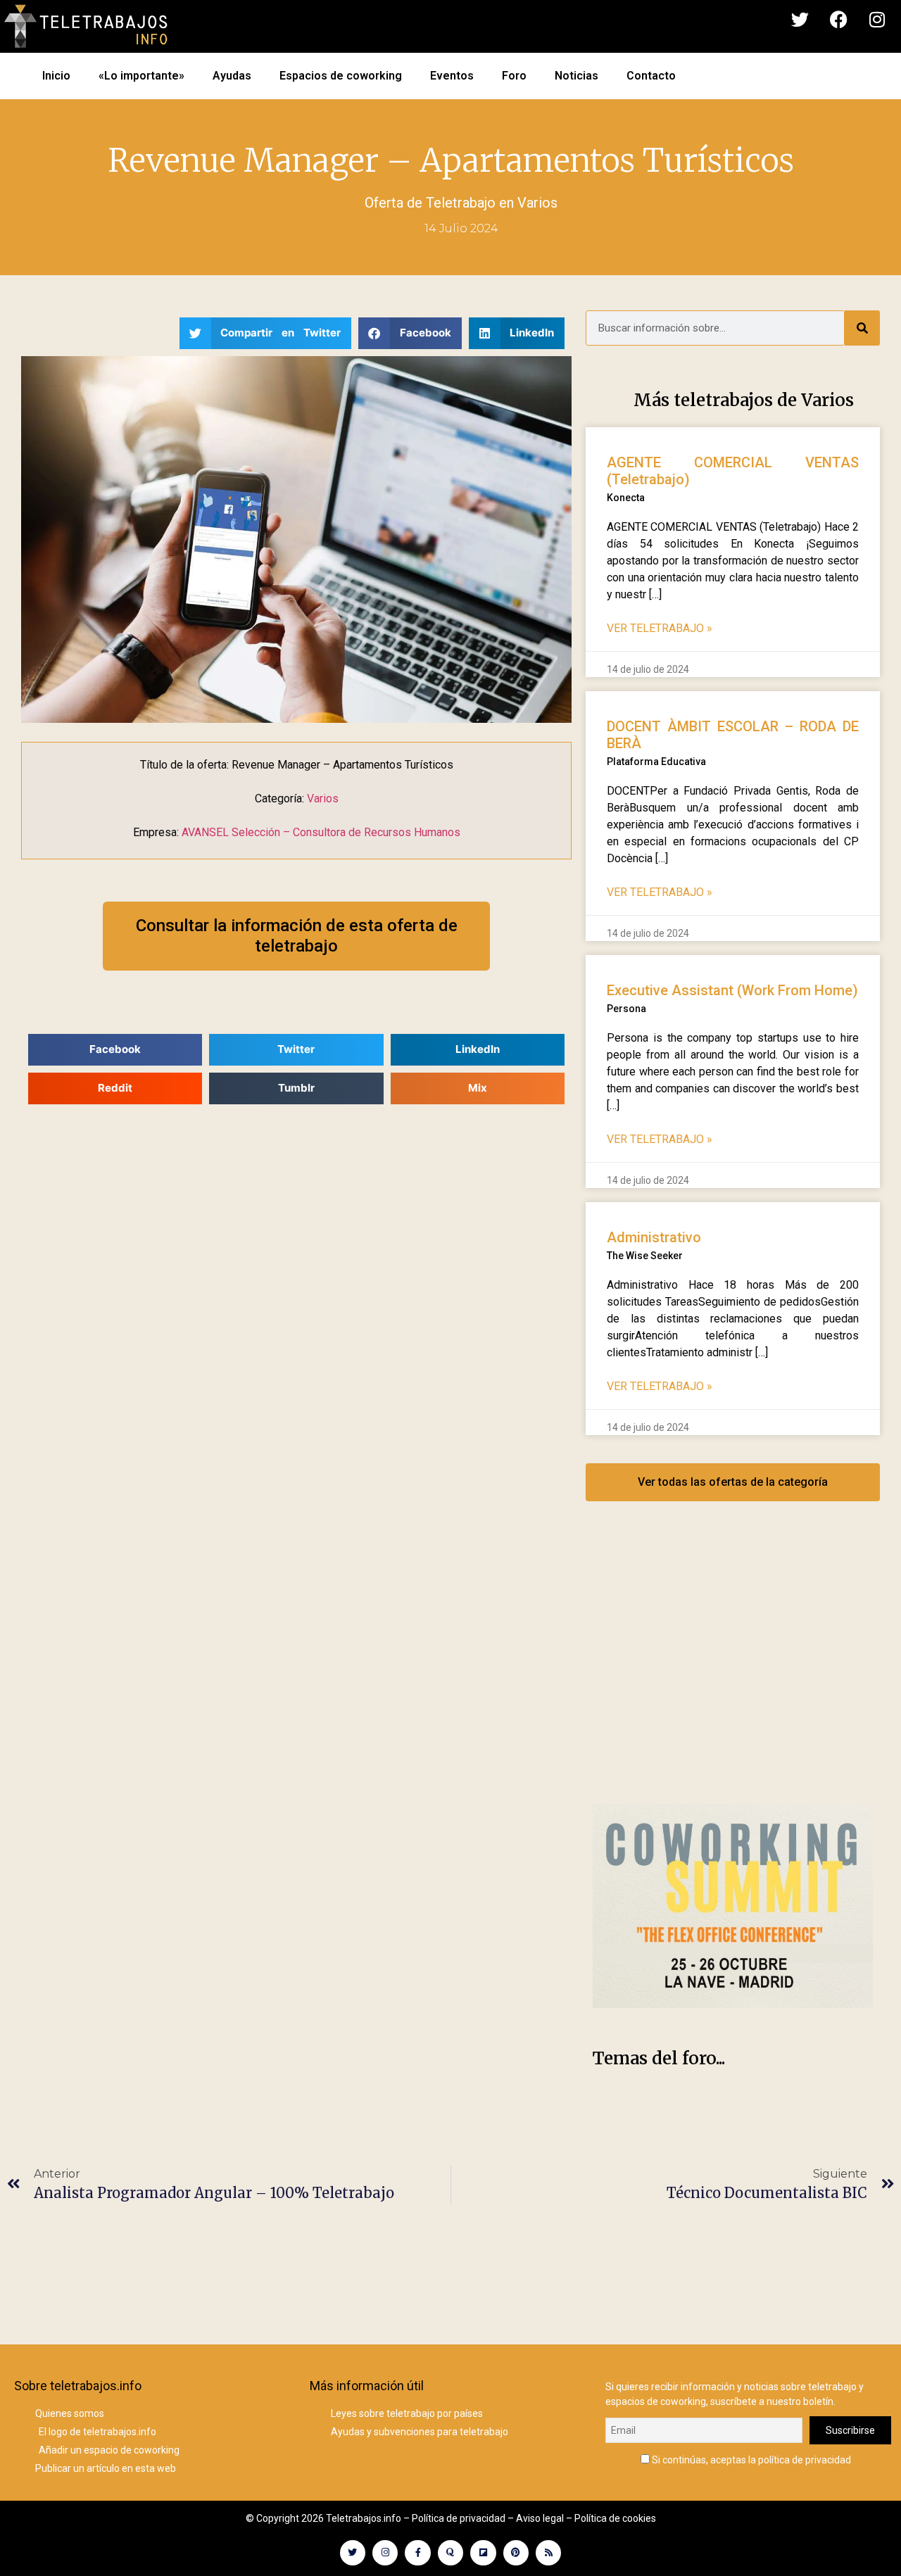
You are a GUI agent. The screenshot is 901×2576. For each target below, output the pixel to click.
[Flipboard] (483, 2553)
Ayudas (232, 76)
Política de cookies (615, 2518)
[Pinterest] (516, 2553)
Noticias (576, 76)
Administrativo (654, 1237)
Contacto (651, 76)
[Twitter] (800, 20)
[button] (266, 333)
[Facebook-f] (417, 2553)
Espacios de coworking (341, 76)
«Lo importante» (141, 76)
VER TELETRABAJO (660, 628)
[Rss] (548, 2553)
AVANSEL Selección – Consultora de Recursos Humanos (321, 832)
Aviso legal (540, 2518)
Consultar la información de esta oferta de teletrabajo (297, 936)
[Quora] (450, 2553)
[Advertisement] (733, 1667)
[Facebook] (838, 20)
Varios (537, 203)
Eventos (452, 76)
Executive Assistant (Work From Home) (732, 990)
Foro (514, 76)
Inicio (56, 76)
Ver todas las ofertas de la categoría (733, 1482)
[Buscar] (862, 328)
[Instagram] (877, 20)
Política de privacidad (459, 2518)
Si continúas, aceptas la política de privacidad (750, 2460)
